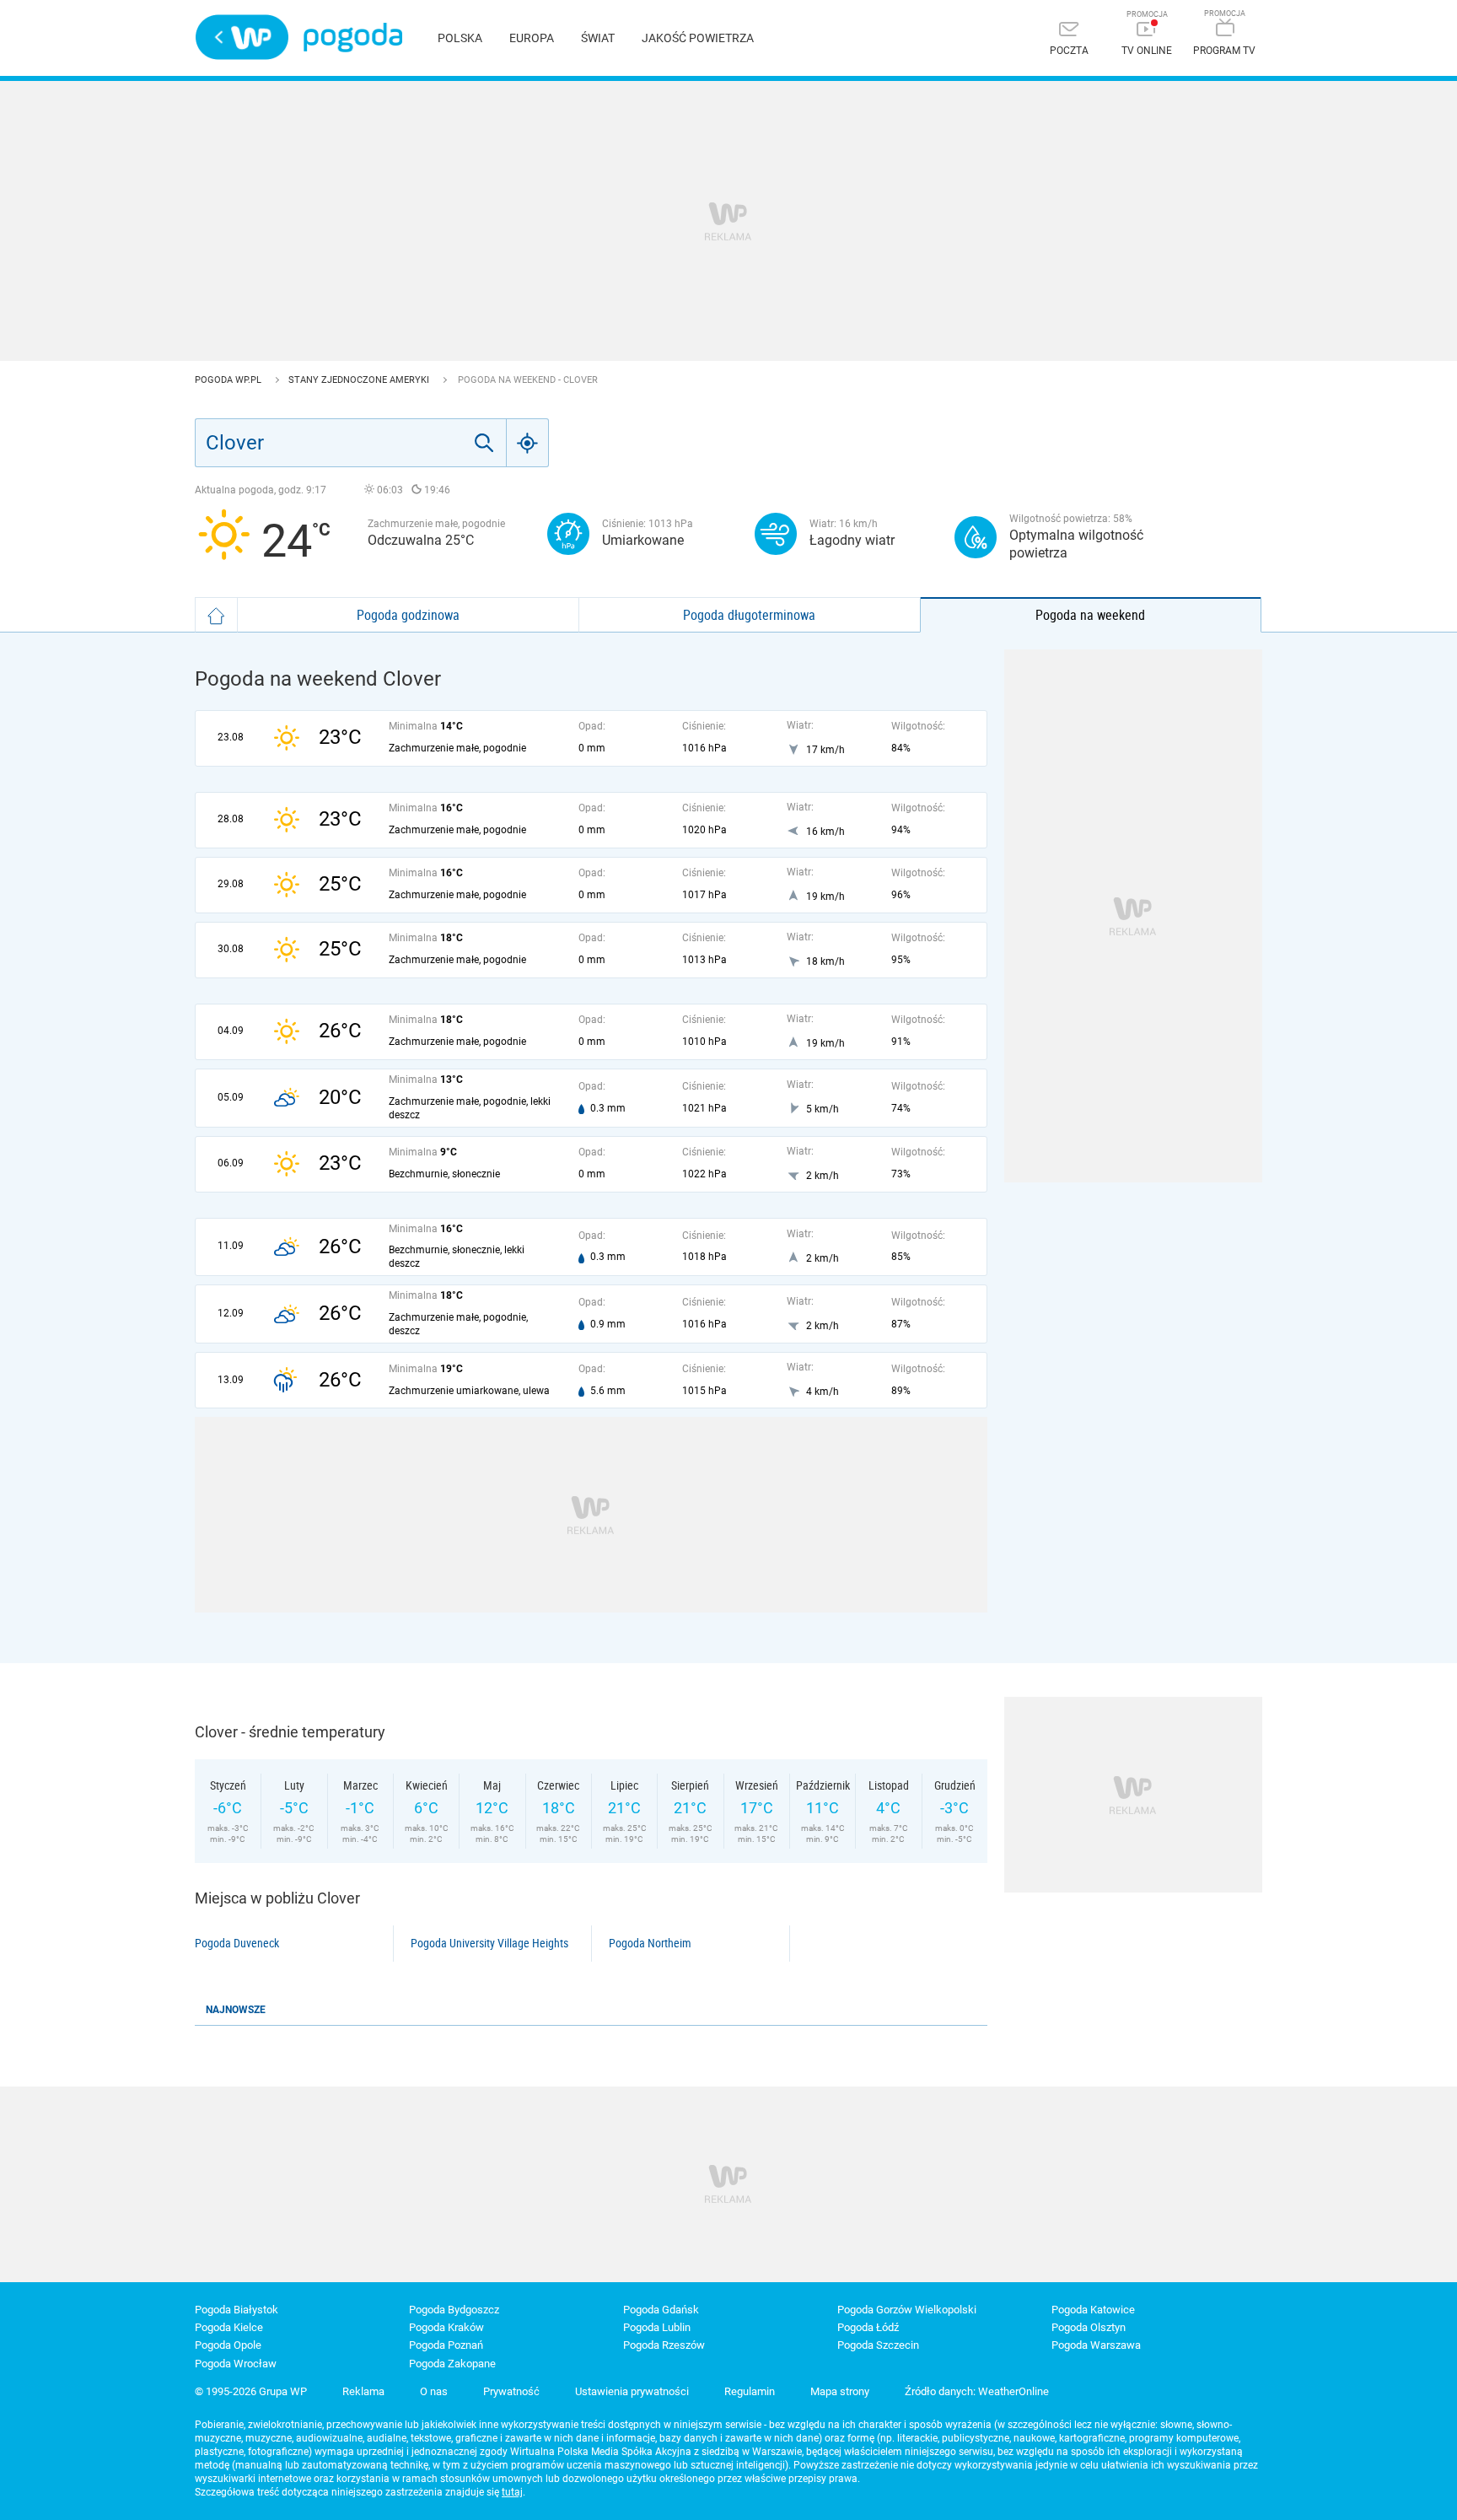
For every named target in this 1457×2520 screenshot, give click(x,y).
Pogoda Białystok (237, 2310)
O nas (434, 2391)
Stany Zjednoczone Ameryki (360, 380)
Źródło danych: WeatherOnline (977, 2391)
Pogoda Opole (228, 2345)
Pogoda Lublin (657, 2327)
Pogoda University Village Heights (489, 1943)
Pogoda (353, 38)
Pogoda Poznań (446, 2345)
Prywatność (511, 2391)
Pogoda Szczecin (878, 2345)
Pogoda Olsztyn (1089, 2327)
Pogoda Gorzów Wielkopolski (907, 2310)
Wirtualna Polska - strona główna (242, 37)
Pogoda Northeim (650, 1943)
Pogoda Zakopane (452, 2364)
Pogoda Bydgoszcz (454, 2310)
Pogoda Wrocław (236, 2364)
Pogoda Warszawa (1096, 2345)
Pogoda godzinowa (408, 615)
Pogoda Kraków (446, 2327)
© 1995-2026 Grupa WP (251, 2391)
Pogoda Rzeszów (664, 2345)
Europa (532, 38)
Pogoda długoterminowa (749, 615)
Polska (460, 38)
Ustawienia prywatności (632, 2391)
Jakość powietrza (698, 38)
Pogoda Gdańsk (661, 2310)
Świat (598, 38)
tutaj (512, 2492)
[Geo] (528, 443)
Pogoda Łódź (868, 2327)
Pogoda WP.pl (229, 380)
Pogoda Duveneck (237, 1943)
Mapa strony (840, 2391)
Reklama (363, 2391)
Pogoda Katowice (1093, 2310)
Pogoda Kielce (229, 2327)
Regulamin (750, 2391)
